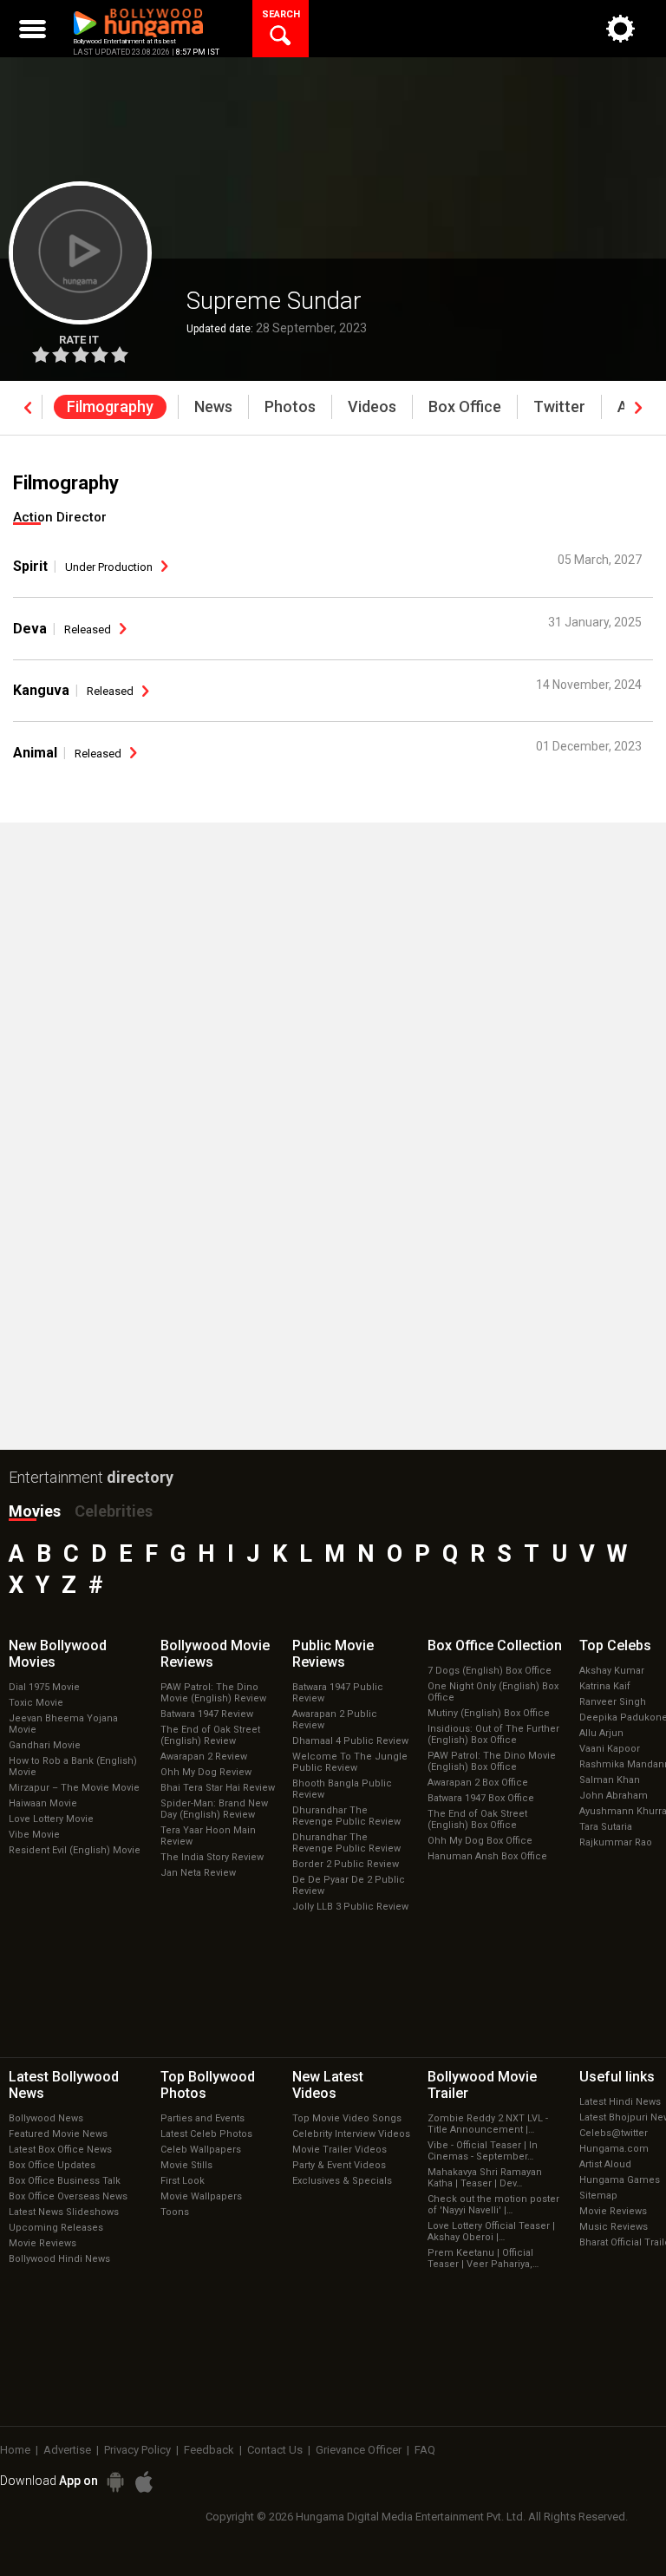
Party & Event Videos (339, 2165)
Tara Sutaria (606, 1827)
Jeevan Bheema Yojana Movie (63, 1724)
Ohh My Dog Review (206, 1772)
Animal (35, 753)
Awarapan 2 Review (204, 1757)
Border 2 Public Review (346, 1864)
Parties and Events (202, 2118)
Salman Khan (610, 1780)
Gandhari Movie (45, 1745)
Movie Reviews (42, 2243)
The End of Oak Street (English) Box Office (477, 1819)
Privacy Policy (137, 2450)
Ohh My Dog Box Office (480, 1841)
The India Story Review (212, 1857)
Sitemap (598, 2196)
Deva (30, 629)
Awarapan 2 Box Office (478, 1783)
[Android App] (115, 2482)
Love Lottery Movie (51, 1819)
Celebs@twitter (614, 2133)
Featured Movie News (58, 2134)
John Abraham (614, 1796)
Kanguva (41, 690)
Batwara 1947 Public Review (338, 1693)
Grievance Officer (359, 2450)
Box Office (495, 1645)
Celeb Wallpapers (201, 2150)
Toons (175, 2212)
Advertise (67, 2450)
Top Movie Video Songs (347, 2118)
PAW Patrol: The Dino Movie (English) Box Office (492, 1761)
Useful (617, 2077)
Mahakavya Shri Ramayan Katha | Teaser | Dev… (485, 2178)
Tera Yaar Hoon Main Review (208, 1836)
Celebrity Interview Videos (351, 2134)
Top (615, 1645)
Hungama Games (620, 2180)
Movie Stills (186, 2165)
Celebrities (114, 1511)
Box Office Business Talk (65, 2181)
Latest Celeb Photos (206, 2134)
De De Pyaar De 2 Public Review (349, 1885)
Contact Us (275, 2450)
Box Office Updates (52, 2165)
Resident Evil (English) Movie (75, 1850)
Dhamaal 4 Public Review (350, 1741)
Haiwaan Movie (43, 1803)
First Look (183, 2181)
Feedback (209, 2450)
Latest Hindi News (620, 2102)
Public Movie (333, 1654)
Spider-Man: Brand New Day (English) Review (214, 1809)
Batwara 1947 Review (207, 1714)
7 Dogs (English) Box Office (490, 1671)
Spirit (30, 566)
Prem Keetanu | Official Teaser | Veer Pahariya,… (483, 2258)
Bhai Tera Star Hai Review (218, 1788)
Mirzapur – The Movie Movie (74, 1788)
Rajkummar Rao (616, 1842)
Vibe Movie (34, 1835)
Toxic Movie (36, 1703)
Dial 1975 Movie (44, 1687)
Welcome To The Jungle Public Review (350, 1762)
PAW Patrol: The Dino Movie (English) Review (213, 1693)
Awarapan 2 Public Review (335, 1720)
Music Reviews (614, 2227)
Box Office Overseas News (68, 2196)
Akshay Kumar (612, 1671)
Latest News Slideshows (64, 2212)
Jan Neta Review (198, 1873)
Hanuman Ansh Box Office (487, 1856)
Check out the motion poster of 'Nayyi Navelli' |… (493, 2205)
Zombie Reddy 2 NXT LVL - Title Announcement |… (488, 2124)
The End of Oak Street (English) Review (210, 1735)
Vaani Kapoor (610, 1749)
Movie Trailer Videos (340, 2150)
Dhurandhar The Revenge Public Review (346, 1816)
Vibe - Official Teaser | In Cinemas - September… (483, 2151)
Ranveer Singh (613, 1702)
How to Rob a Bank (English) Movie (73, 1766)
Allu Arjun (601, 1733)
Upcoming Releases (56, 2228)
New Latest (328, 2085)
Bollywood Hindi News (59, 2259)
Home (15, 2450)
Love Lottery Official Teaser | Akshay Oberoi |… (491, 2232)
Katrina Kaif (605, 1686)
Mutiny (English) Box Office (489, 1713)
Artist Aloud (605, 2164)
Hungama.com (614, 2149)
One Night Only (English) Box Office (493, 1692)
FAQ (425, 2450)
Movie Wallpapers (201, 2196)
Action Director (60, 517)
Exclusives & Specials (342, 2181)
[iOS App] (144, 2482)
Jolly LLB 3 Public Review (350, 1907)
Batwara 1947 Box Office (481, 1798)
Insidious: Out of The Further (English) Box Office (493, 1734)
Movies (35, 1511)
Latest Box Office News (60, 2150)
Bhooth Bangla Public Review (342, 1789)
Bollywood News (46, 2118)
